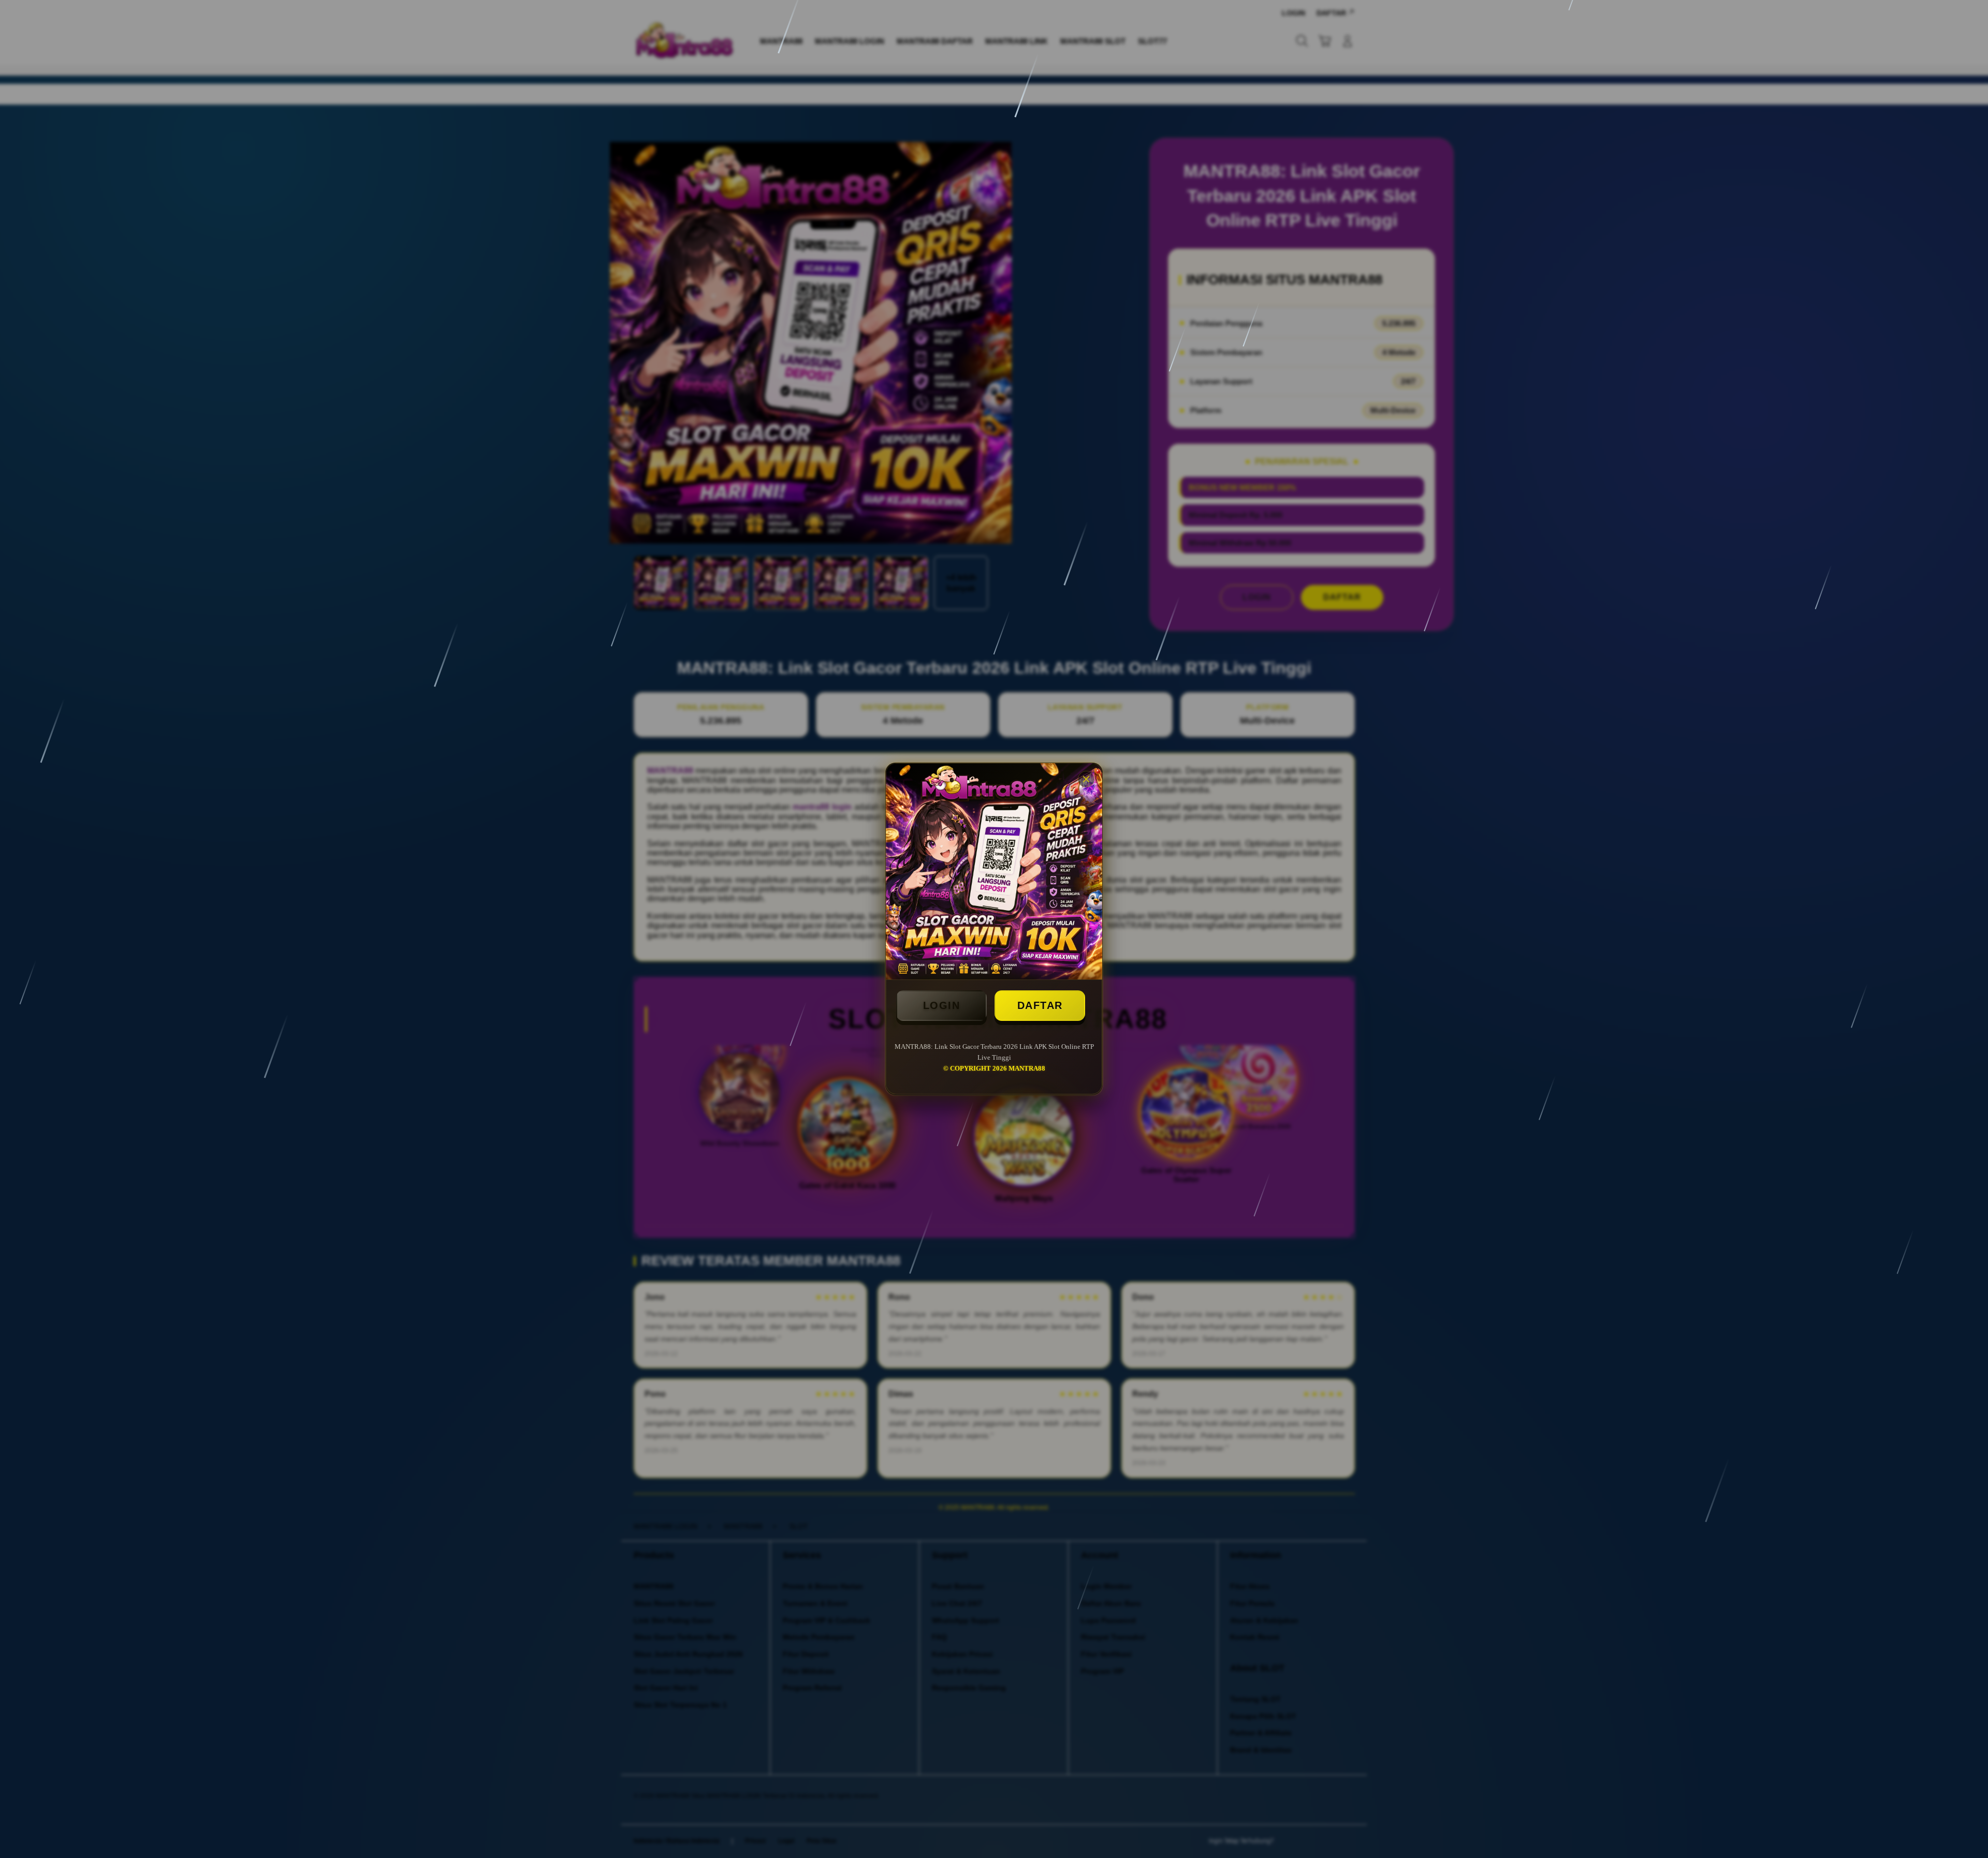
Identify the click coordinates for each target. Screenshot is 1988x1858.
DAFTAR (1040, 1005)
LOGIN (942, 1005)
